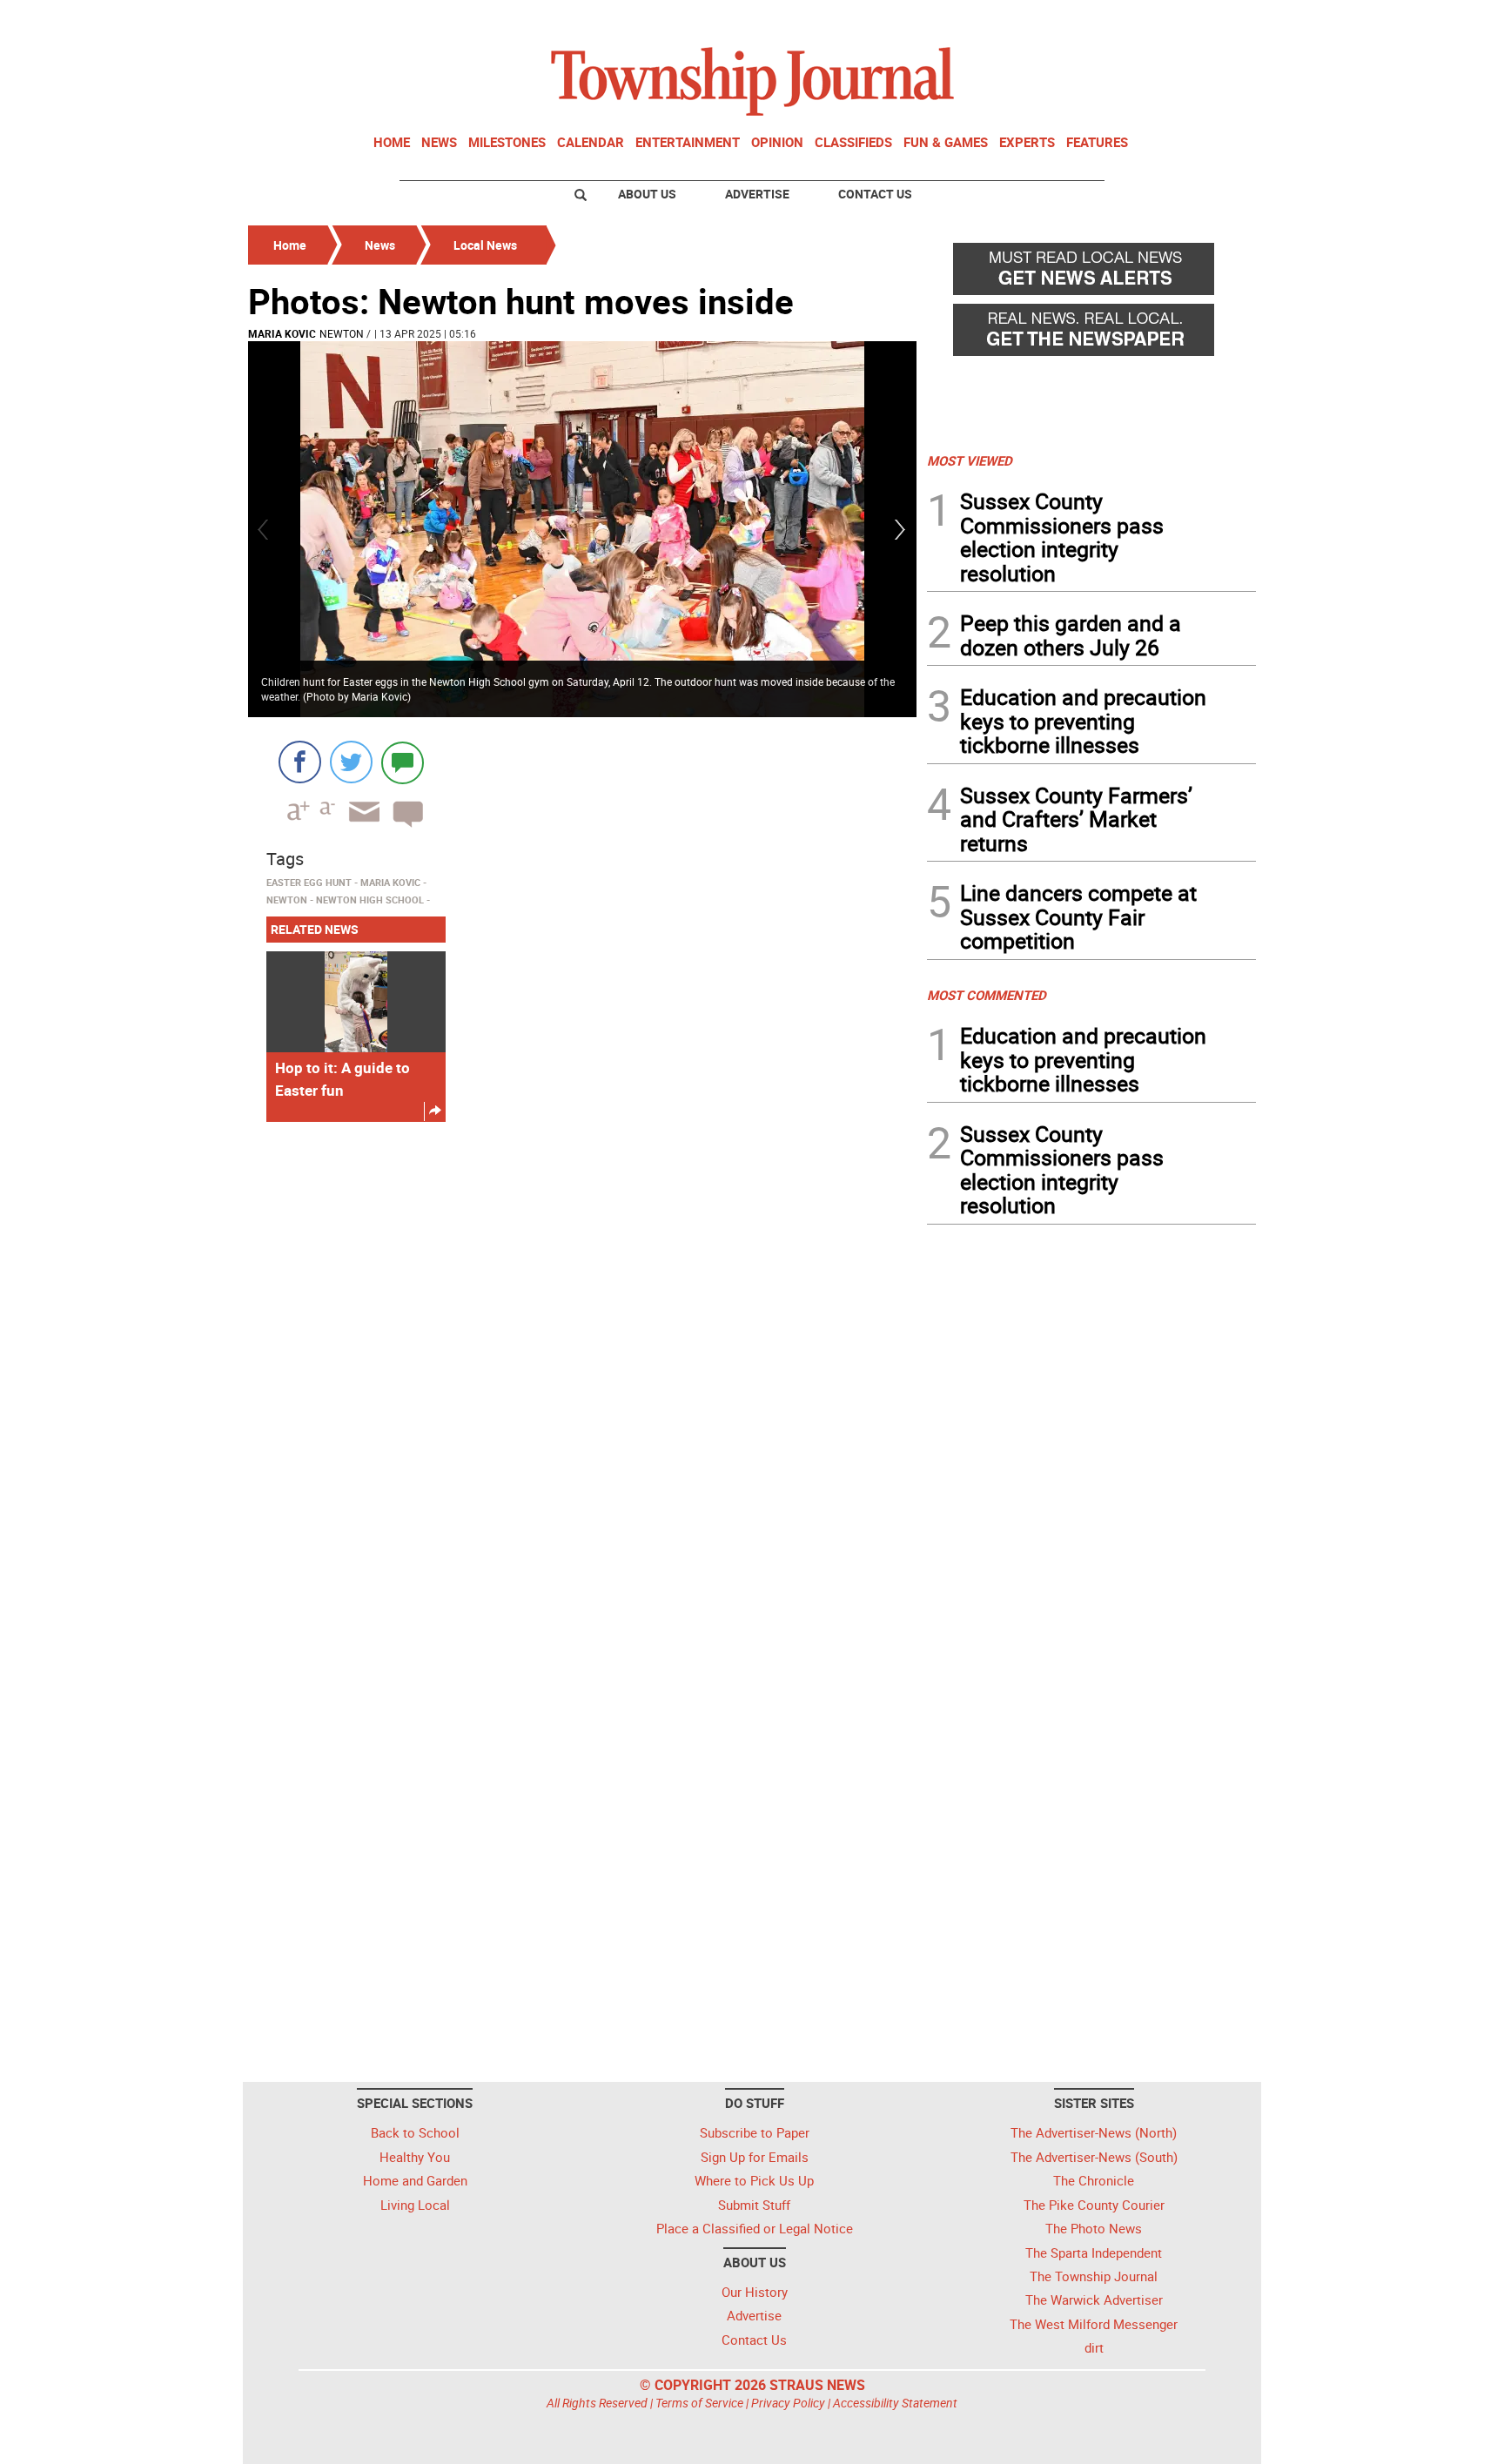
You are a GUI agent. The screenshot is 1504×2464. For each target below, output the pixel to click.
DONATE (1214, 20)
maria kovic (282, 333)
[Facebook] (300, 762)
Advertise (757, 194)
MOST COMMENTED (987, 995)
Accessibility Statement (895, 2403)
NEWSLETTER (1116, 20)
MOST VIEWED (970, 460)
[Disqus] (582, 1374)
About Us (647, 194)
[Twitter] (351, 762)
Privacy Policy (788, 2403)
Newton (342, 333)
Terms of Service (699, 2403)
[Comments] (403, 762)
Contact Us (875, 194)
